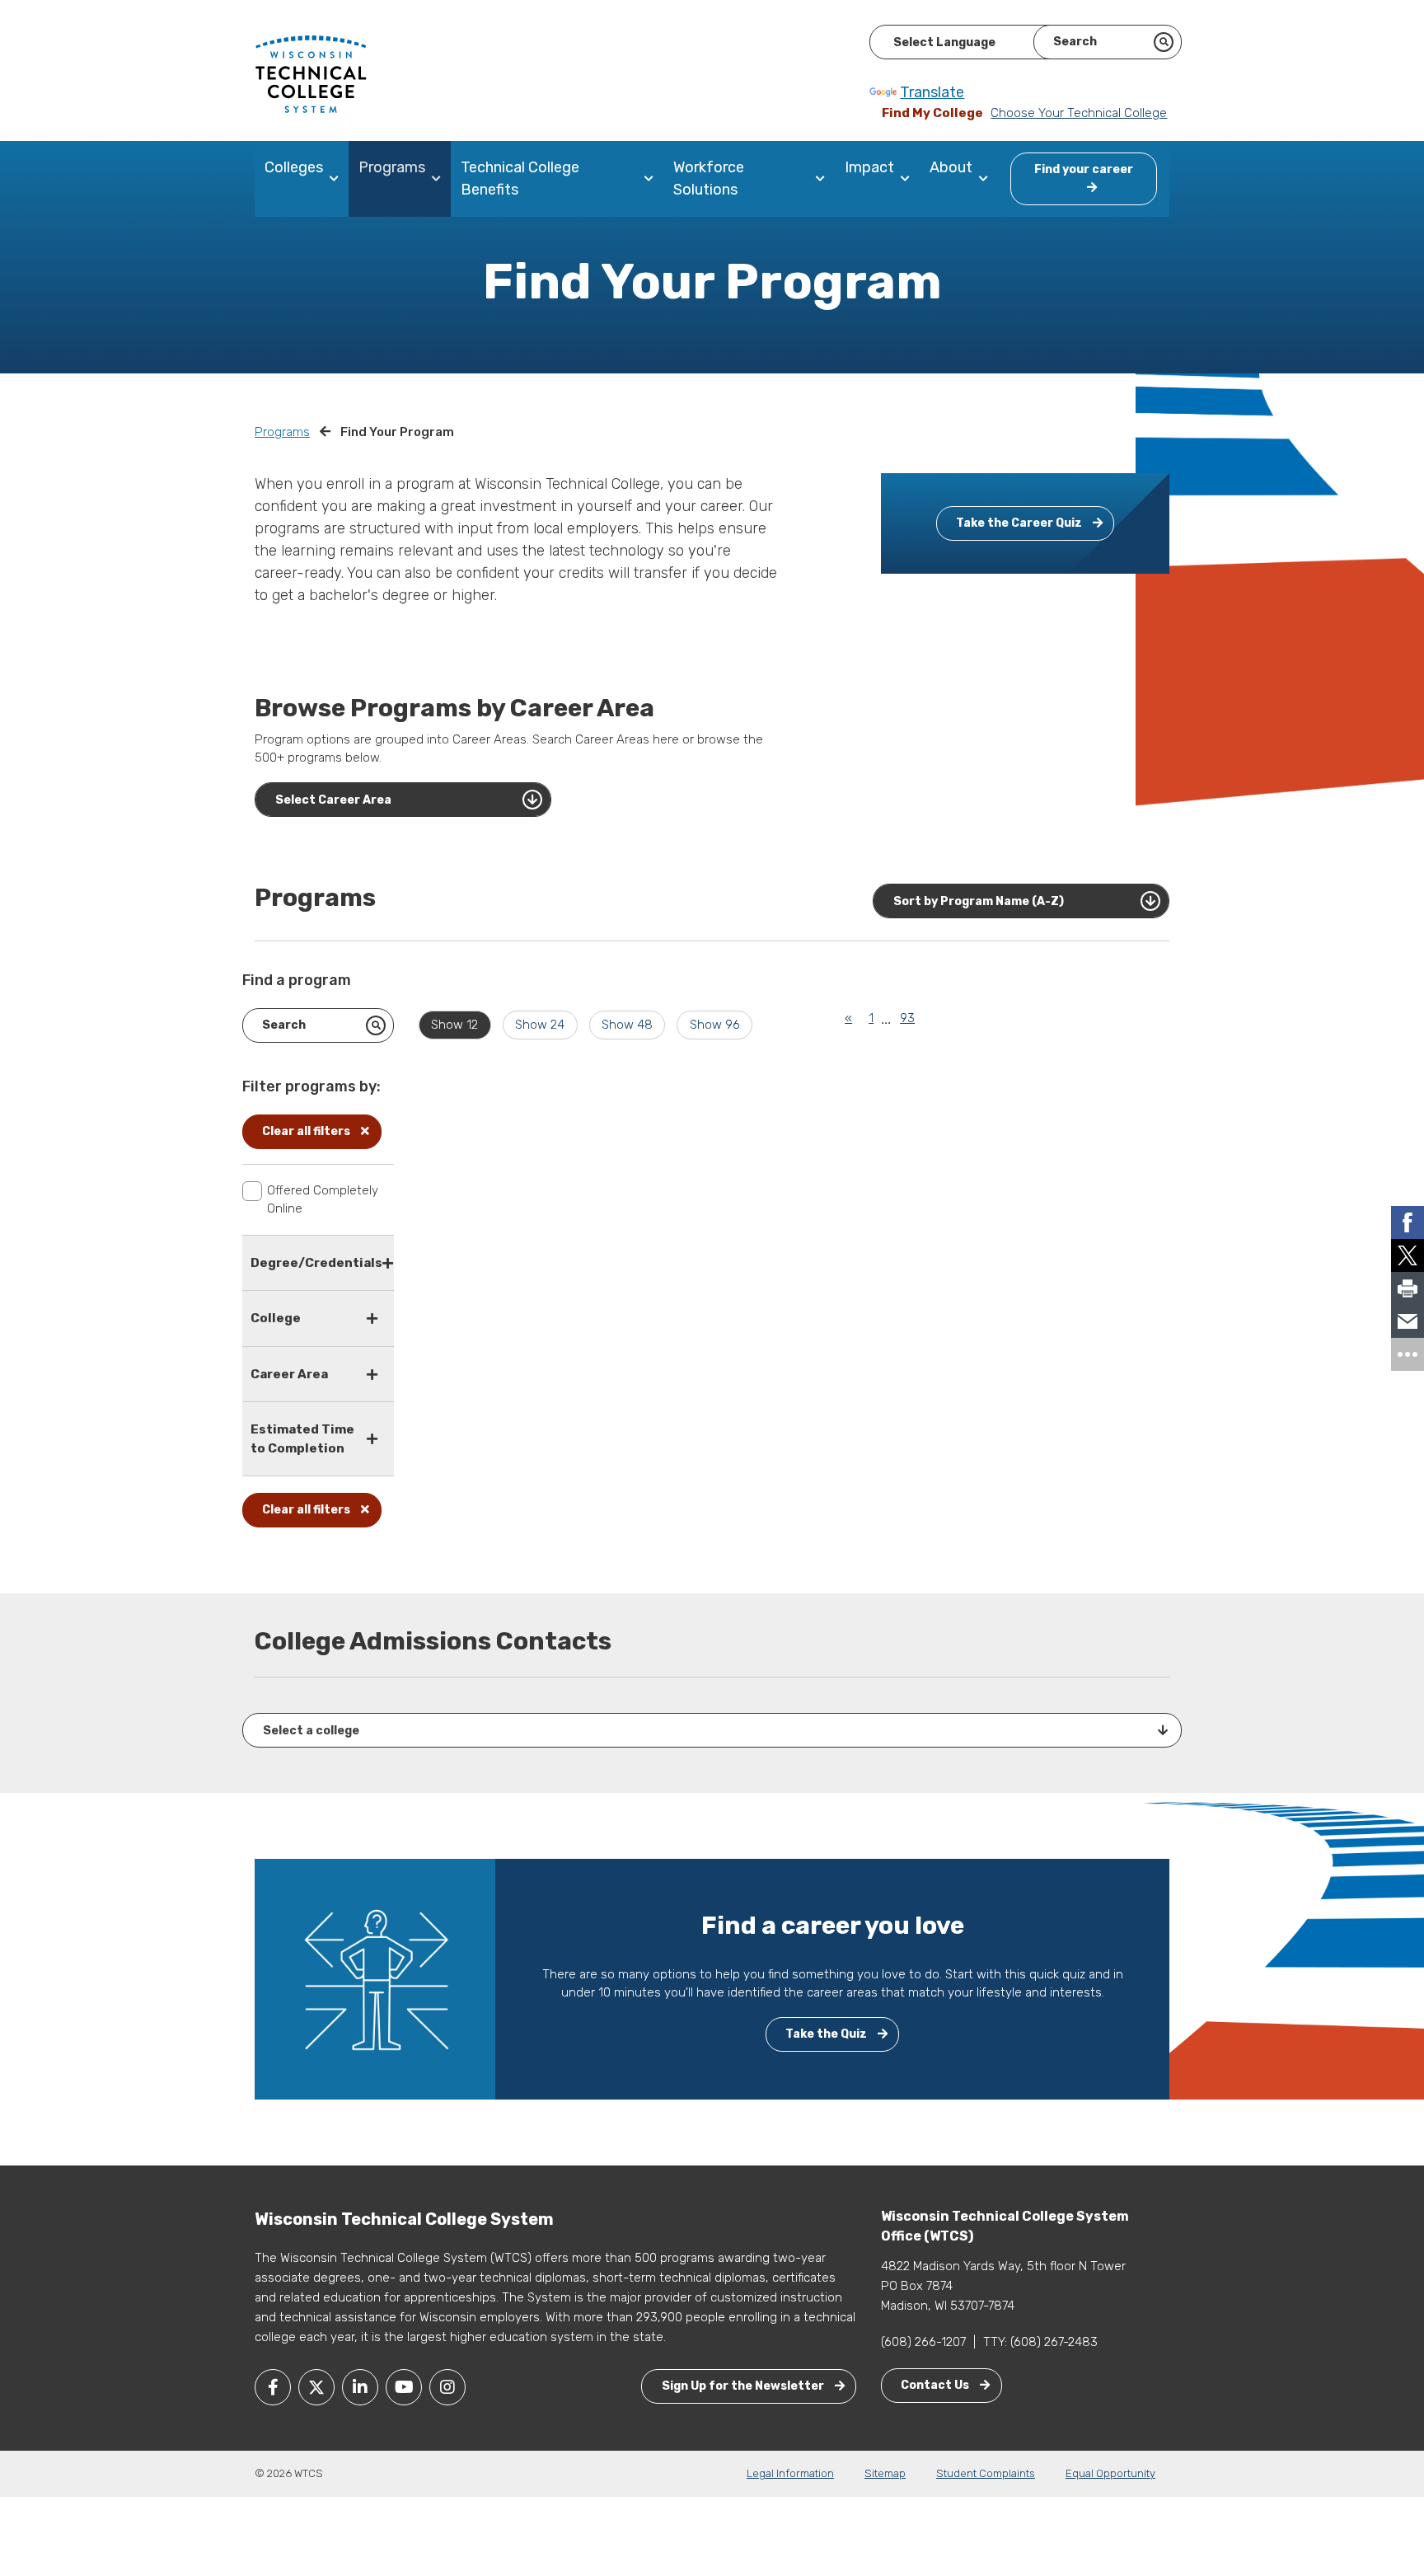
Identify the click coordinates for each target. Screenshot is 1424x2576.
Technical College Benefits (520, 178)
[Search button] (1164, 42)
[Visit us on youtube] (404, 2387)
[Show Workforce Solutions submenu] (824, 179)
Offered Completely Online (323, 1200)
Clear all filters (307, 1131)
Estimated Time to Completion (302, 1439)
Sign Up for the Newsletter (744, 2386)
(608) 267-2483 (1054, 2342)
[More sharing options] (1408, 1354)
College (276, 1318)
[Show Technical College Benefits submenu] (652, 179)
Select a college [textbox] (311, 1731)
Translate (932, 92)
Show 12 (454, 1025)
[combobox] (403, 800)
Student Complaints (986, 2473)
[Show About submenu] (987, 179)
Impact (869, 167)
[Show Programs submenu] (440, 179)
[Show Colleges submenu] (337, 179)
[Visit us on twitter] (316, 2387)
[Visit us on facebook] (273, 2387)
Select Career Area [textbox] (333, 800)
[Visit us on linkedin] (360, 2387)
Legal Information (790, 2473)
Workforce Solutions (709, 178)
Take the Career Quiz (1020, 523)
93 (907, 1018)
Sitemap (885, 2473)
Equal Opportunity (1110, 2473)
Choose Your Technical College (1079, 113)
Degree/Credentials (316, 1263)
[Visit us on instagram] (447, 2387)
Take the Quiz (827, 2034)
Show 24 (540, 1025)
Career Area (289, 1374)
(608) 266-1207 (923, 2342)
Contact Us (936, 2385)
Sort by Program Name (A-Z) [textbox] (979, 901)
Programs (392, 167)
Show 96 (715, 1025)
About (951, 167)
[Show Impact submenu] (909, 179)
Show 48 (627, 1025)
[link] (1408, 1222)
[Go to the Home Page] (311, 73)
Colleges (294, 167)
